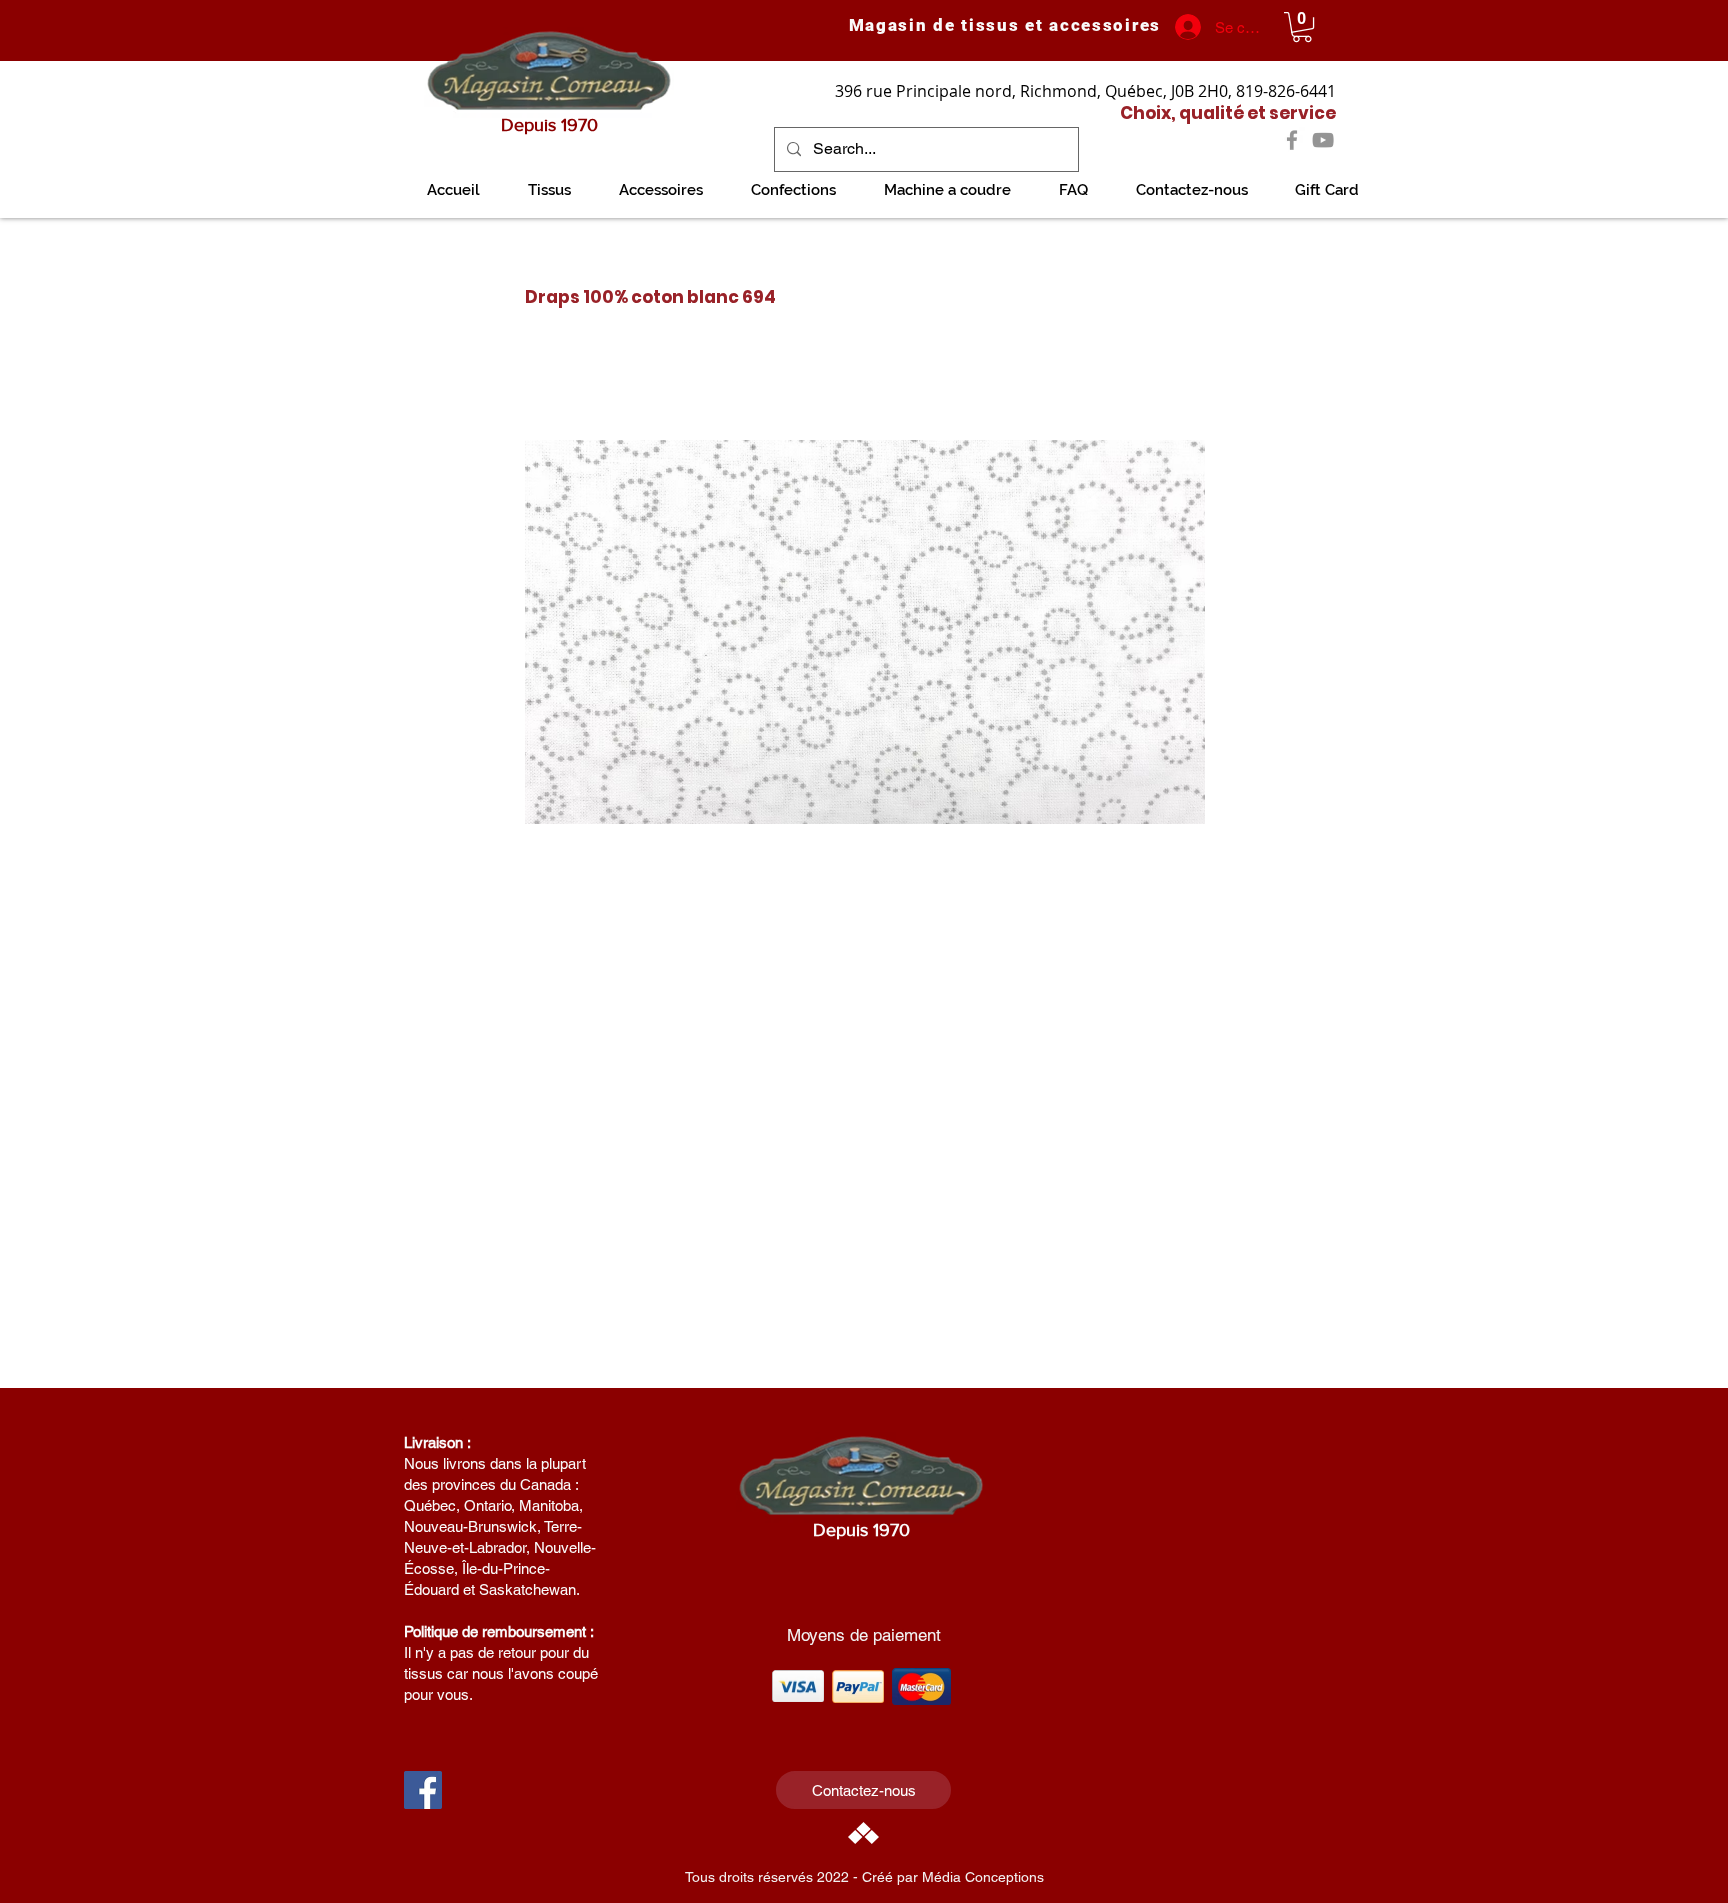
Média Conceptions (983, 1877)
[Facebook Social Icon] (423, 1790)
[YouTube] (1323, 140)
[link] (1302, 27)
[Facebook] (1292, 140)
